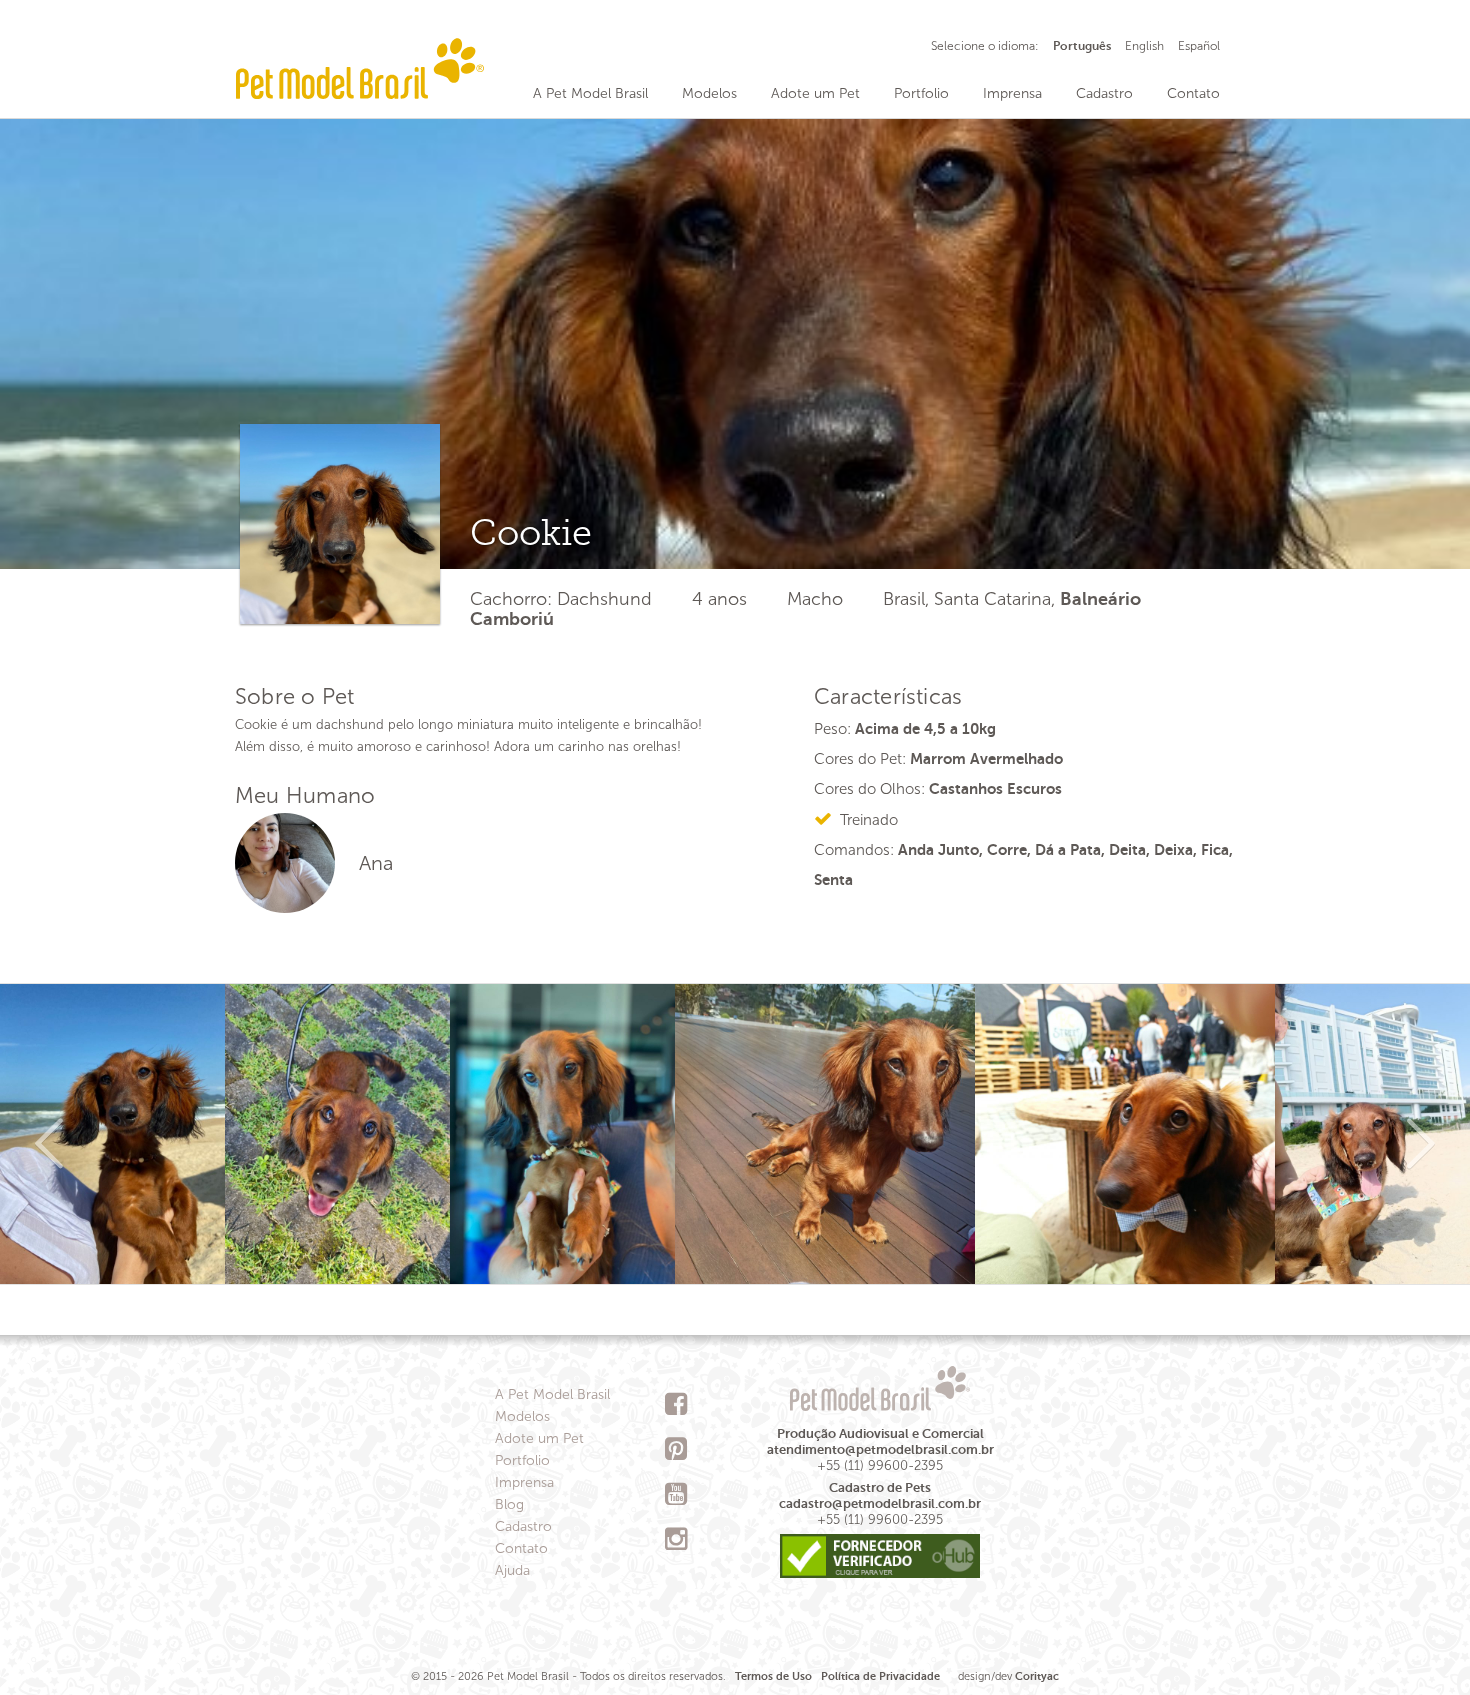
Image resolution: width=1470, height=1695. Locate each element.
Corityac (1037, 1676)
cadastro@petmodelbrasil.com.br (880, 1503)
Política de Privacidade (880, 1676)
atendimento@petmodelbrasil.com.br (880, 1449)
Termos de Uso (773, 1676)
